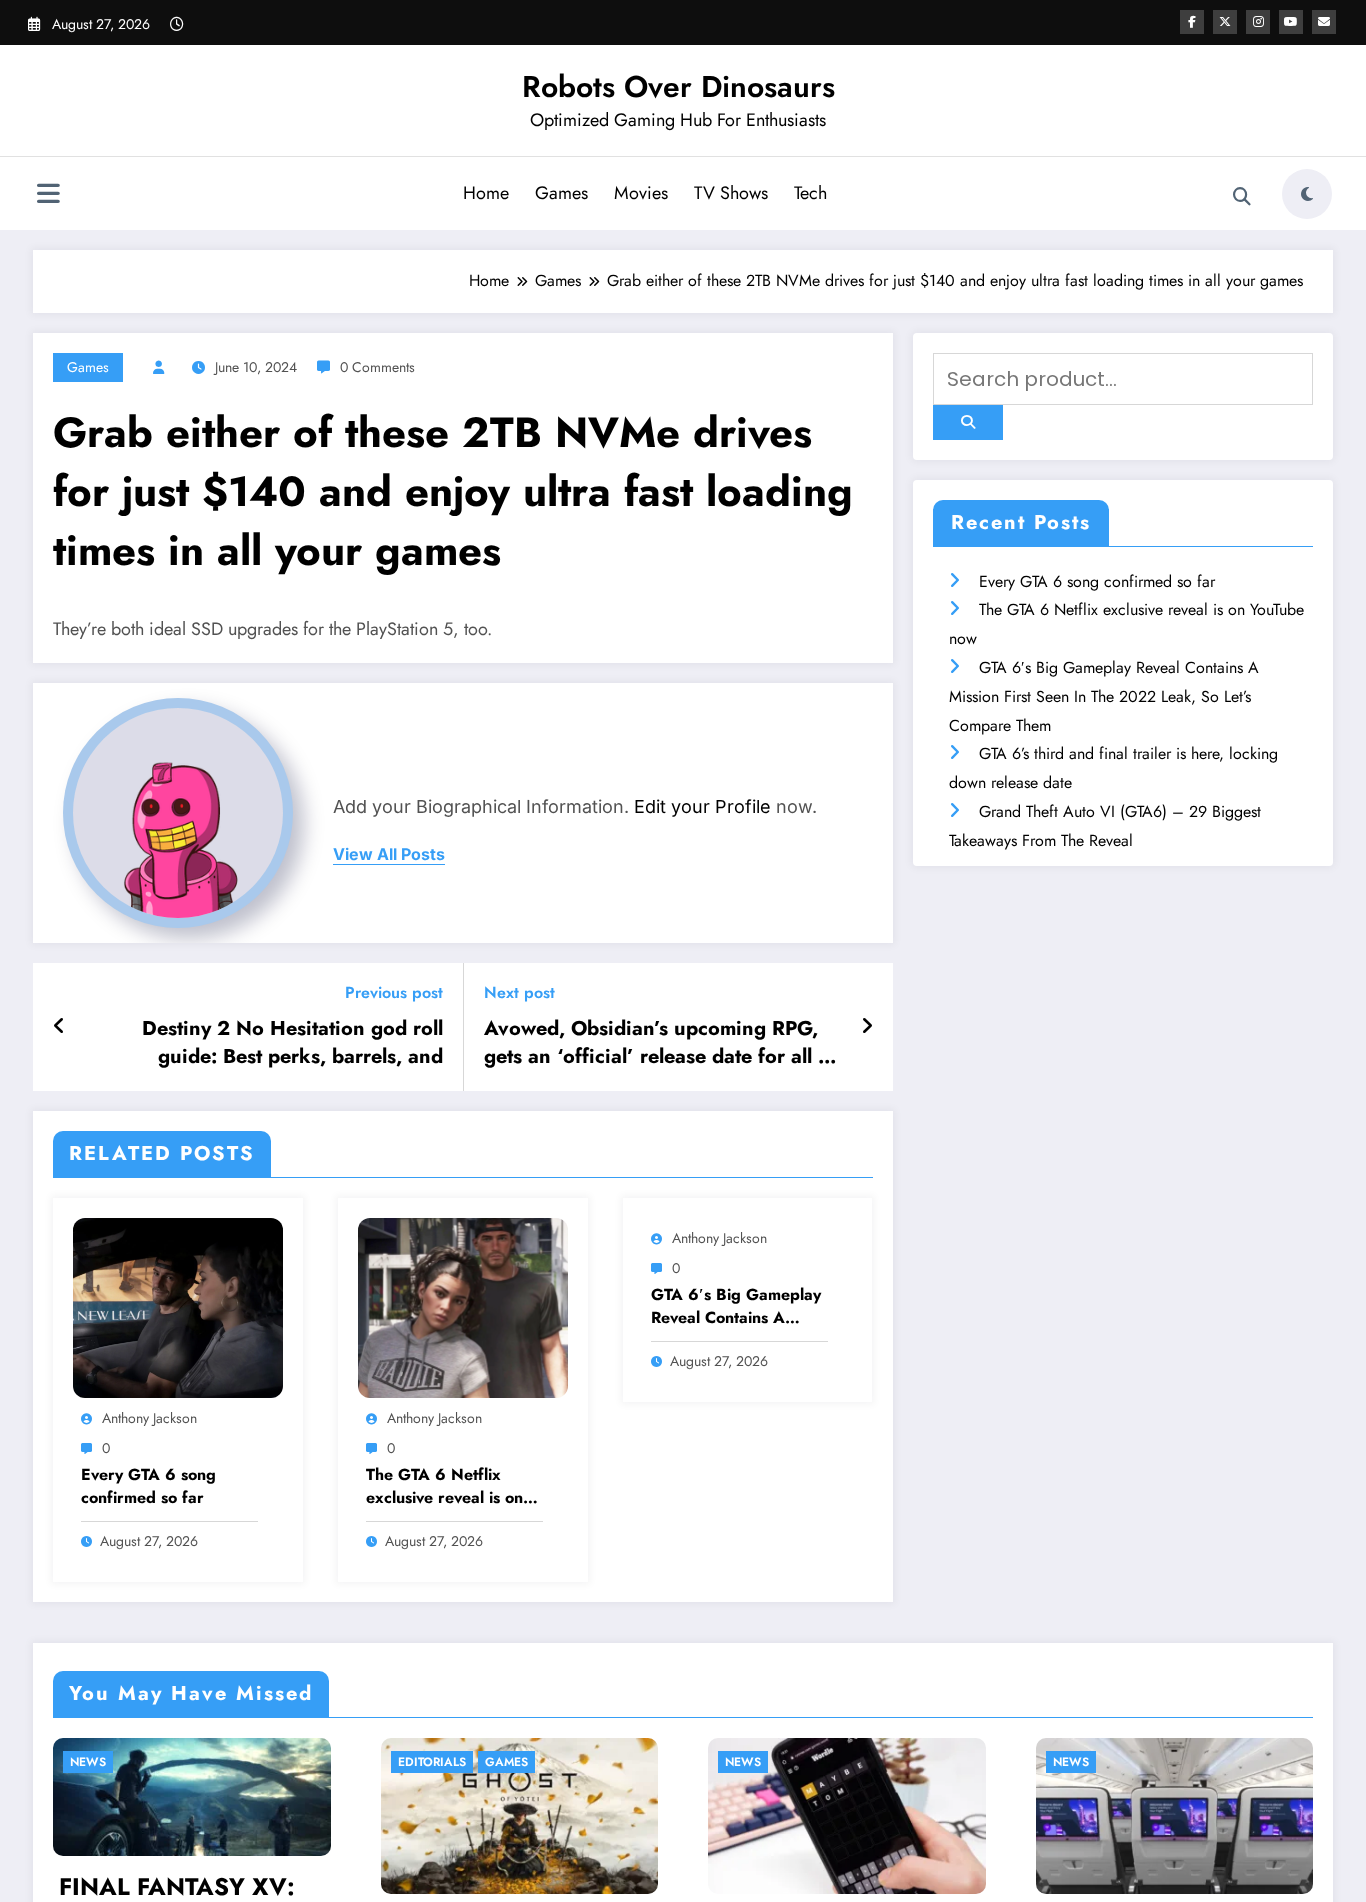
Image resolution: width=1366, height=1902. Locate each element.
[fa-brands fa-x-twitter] (1225, 22)
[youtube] (1291, 22)
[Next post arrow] (867, 1027)
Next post (519, 992)
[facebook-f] (1192, 22)
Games (561, 193)
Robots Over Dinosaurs (678, 86)
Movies (641, 193)
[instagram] (1258, 22)
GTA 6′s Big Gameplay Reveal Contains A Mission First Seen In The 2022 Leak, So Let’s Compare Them (736, 1306)
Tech (810, 193)
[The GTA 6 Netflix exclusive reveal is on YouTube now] (463, 1306)
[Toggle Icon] (48, 196)
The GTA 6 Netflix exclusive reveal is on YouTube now (444, 1486)
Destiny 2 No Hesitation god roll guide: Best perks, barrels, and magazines (292, 1043)
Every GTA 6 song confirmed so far (148, 1486)
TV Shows (731, 193)
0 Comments (377, 367)
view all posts (389, 854)
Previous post (394, 992)
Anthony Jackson (149, 1418)
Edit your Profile (702, 806)
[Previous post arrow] (59, 1027)
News (88, 1762)
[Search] (1242, 197)
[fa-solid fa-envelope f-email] (1324, 22)
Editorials (432, 1762)
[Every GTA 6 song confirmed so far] (178, 1306)
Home (486, 193)
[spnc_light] (1307, 194)
